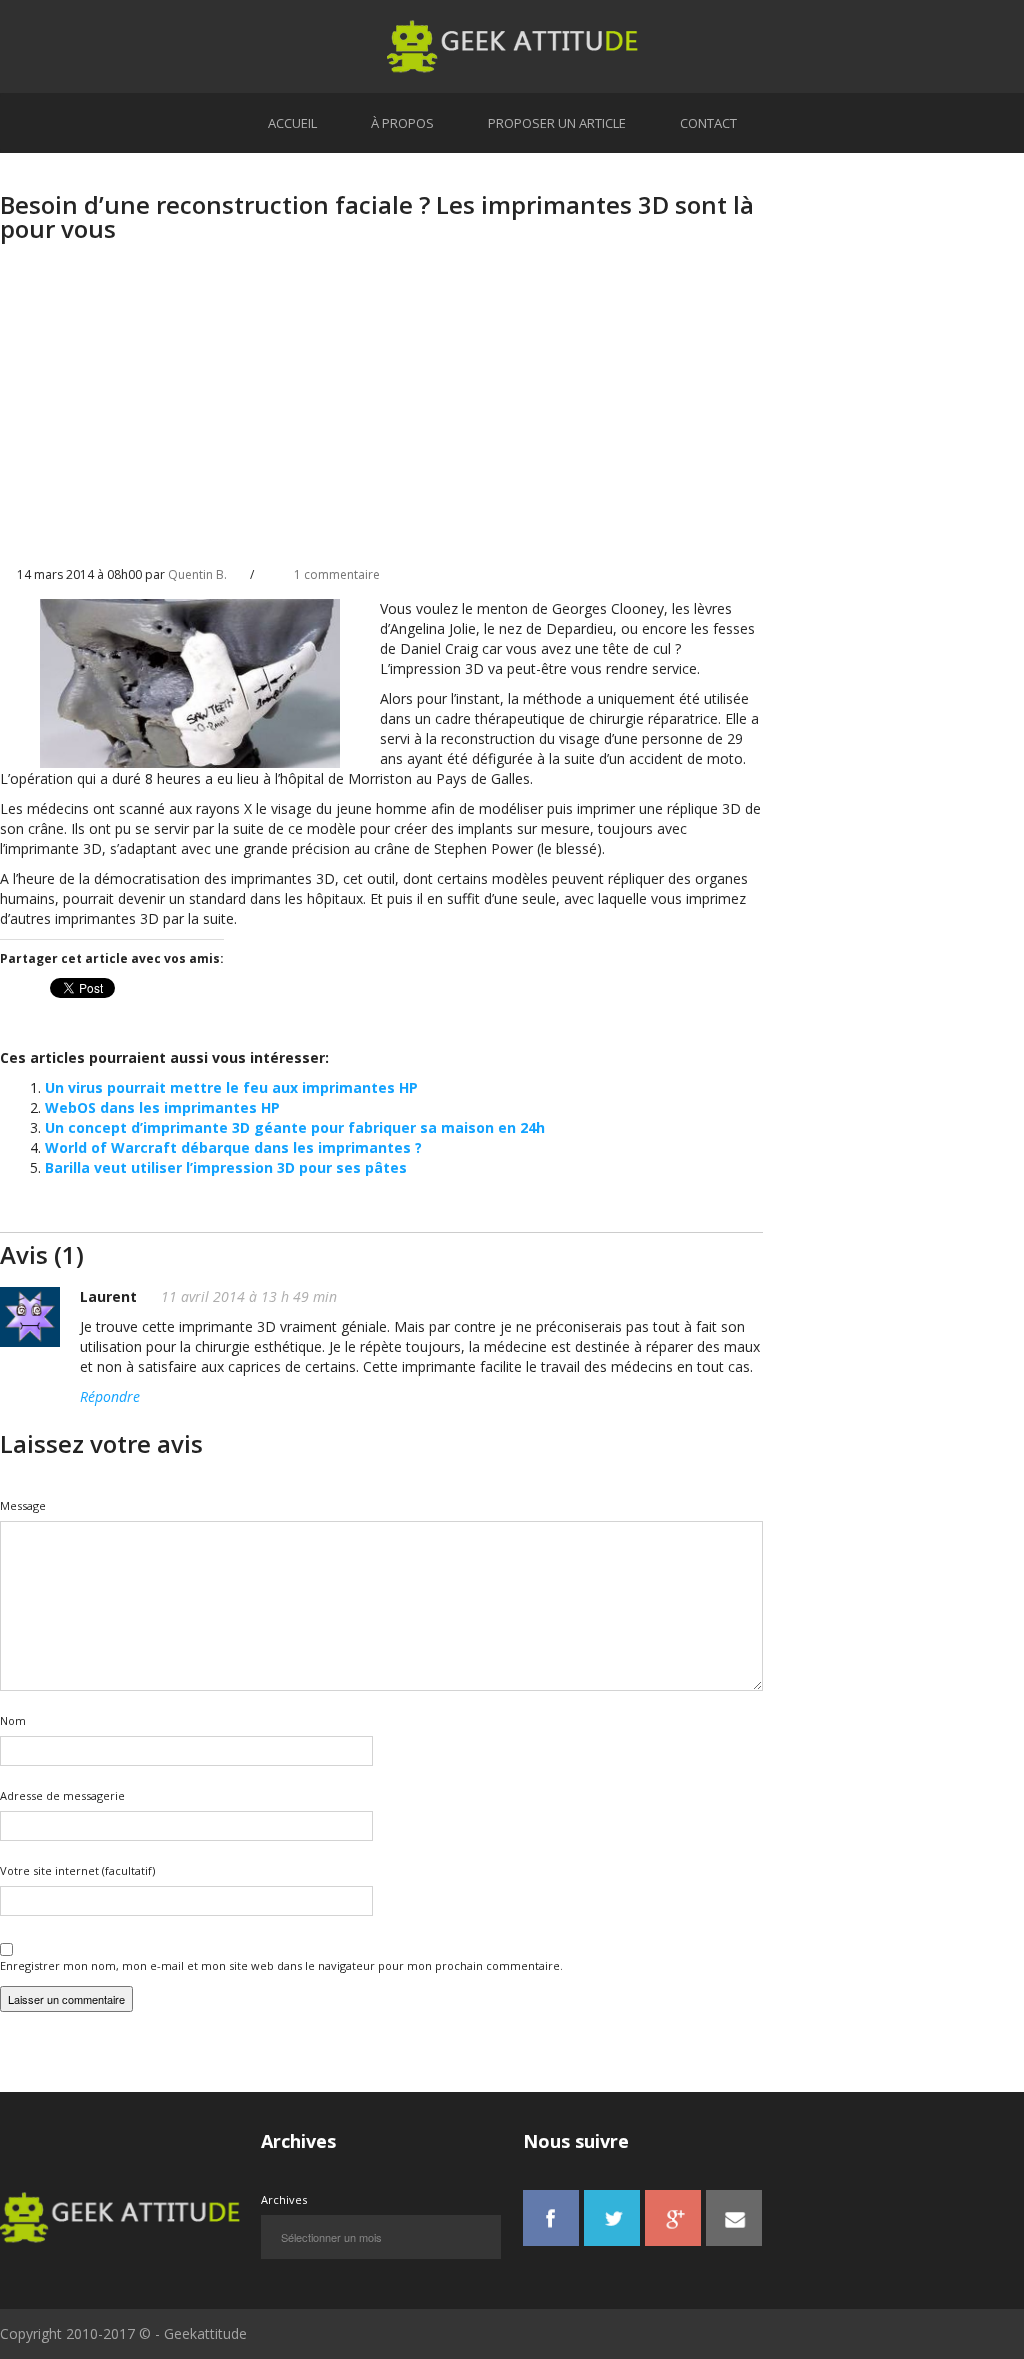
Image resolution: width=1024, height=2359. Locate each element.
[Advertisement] (381, 421)
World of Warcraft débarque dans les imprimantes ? (233, 1147)
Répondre (110, 1396)
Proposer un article (557, 123)
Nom (13, 1720)
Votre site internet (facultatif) (77, 1870)
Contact (708, 123)
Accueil (292, 123)
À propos (402, 123)
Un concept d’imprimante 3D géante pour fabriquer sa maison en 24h (295, 1127)
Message (23, 1505)
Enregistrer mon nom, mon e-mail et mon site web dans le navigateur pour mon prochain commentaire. (281, 1965)
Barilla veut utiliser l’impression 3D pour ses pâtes (226, 1167)
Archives (284, 2199)
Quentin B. (197, 574)
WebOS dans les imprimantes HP (162, 1107)
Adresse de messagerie (62, 1795)
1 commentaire (337, 574)
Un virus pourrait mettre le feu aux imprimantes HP (231, 1087)
